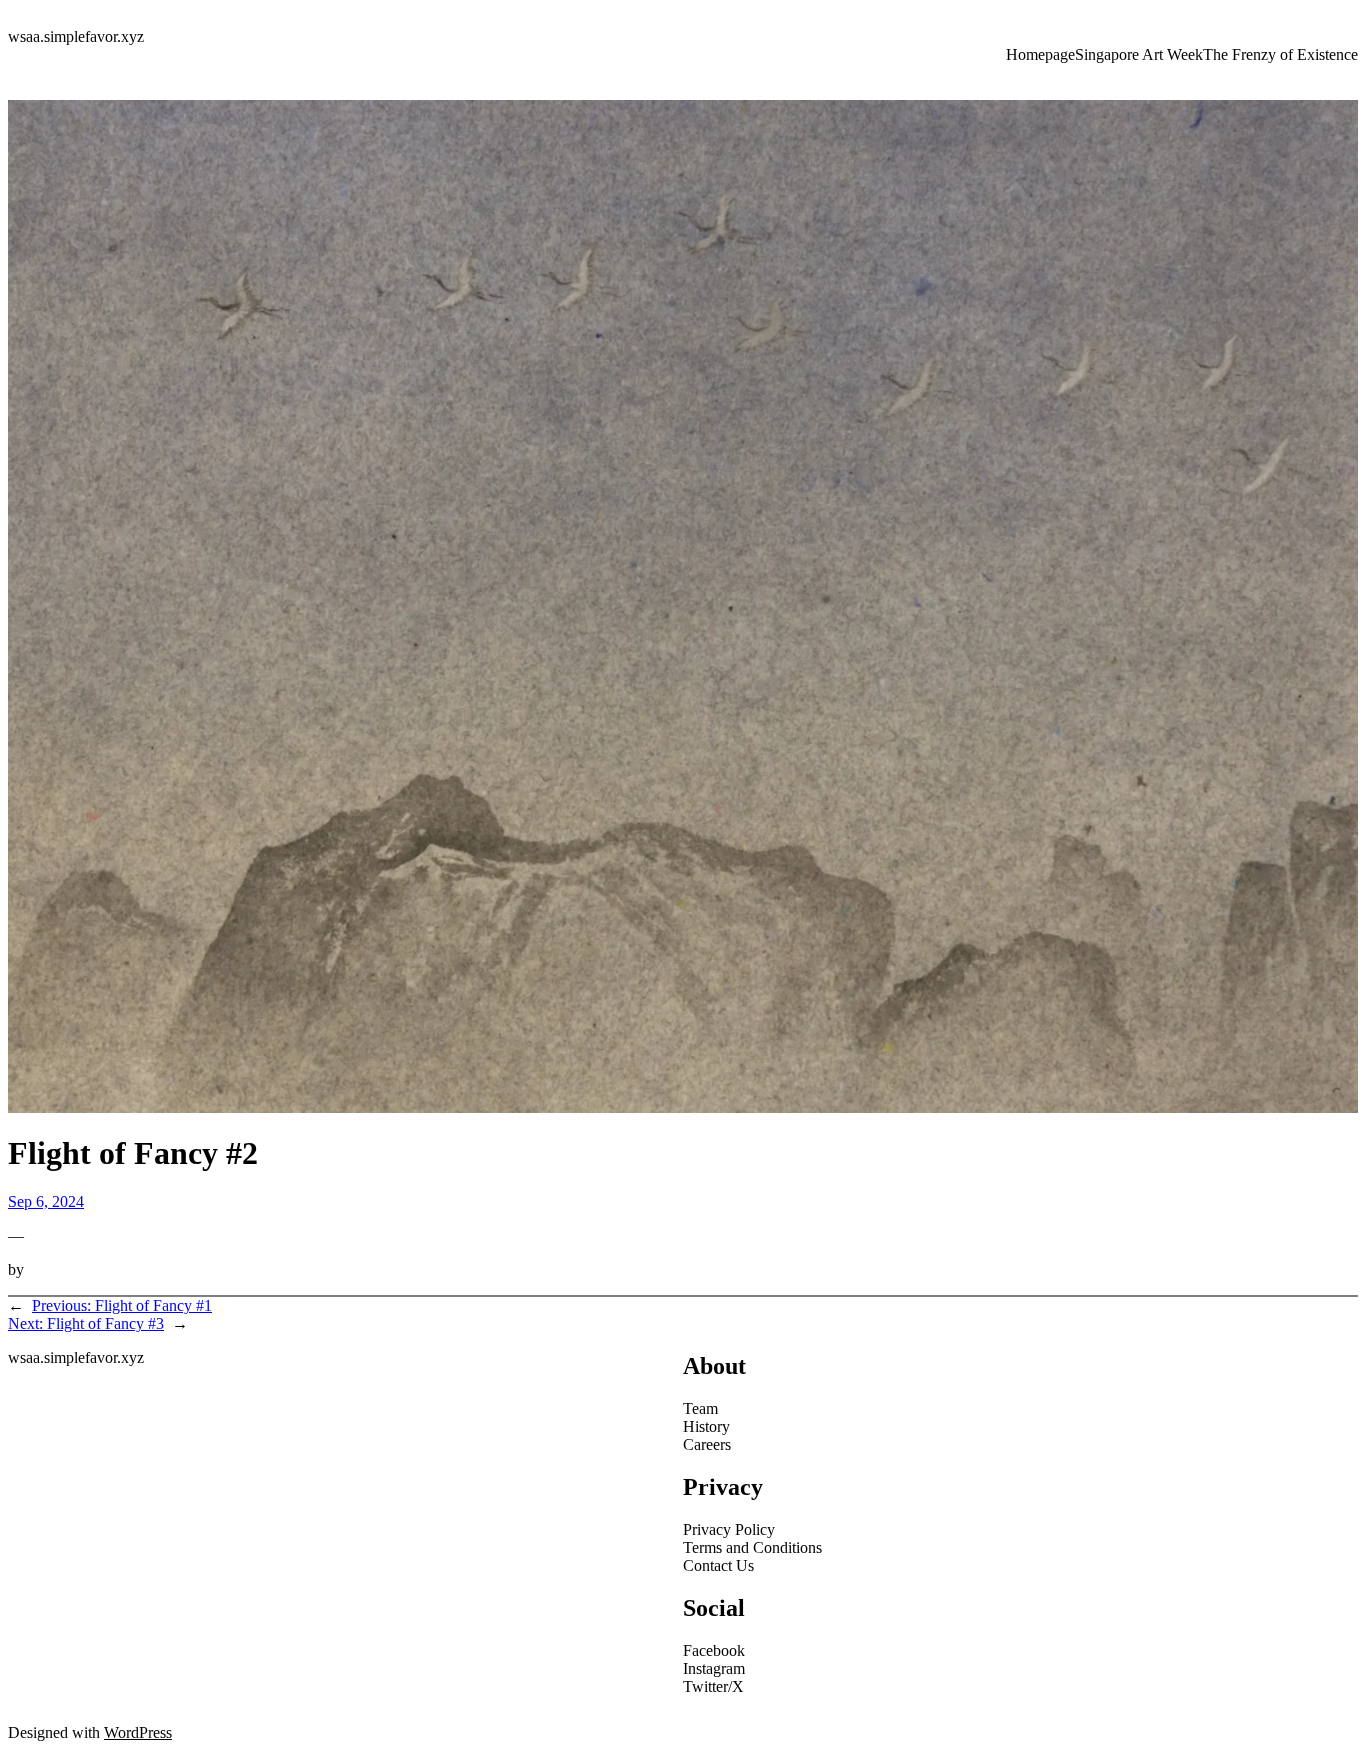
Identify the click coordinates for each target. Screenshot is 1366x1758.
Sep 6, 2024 (46, 1201)
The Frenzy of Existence (1280, 54)
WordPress (138, 1732)
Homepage (1040, 54)
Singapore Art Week (1139, 54)
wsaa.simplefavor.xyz (76, 36)
